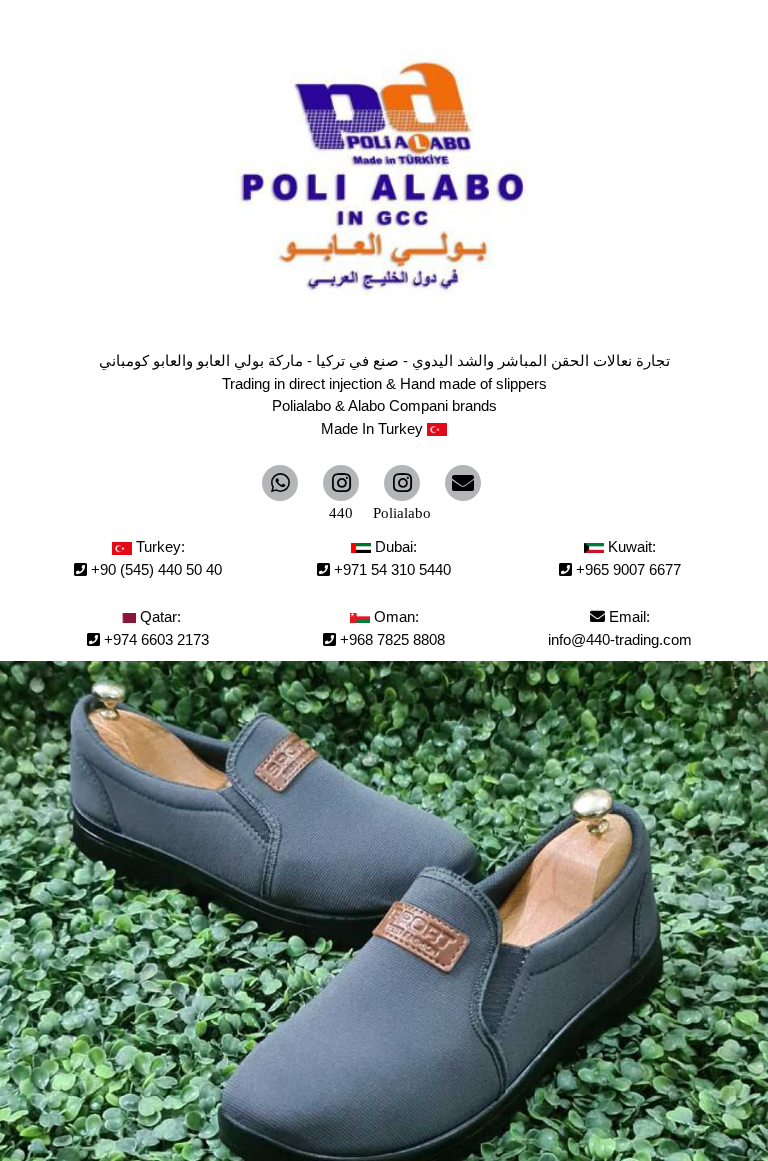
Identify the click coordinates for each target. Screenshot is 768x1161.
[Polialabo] (402, 483)
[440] (341, 483)
